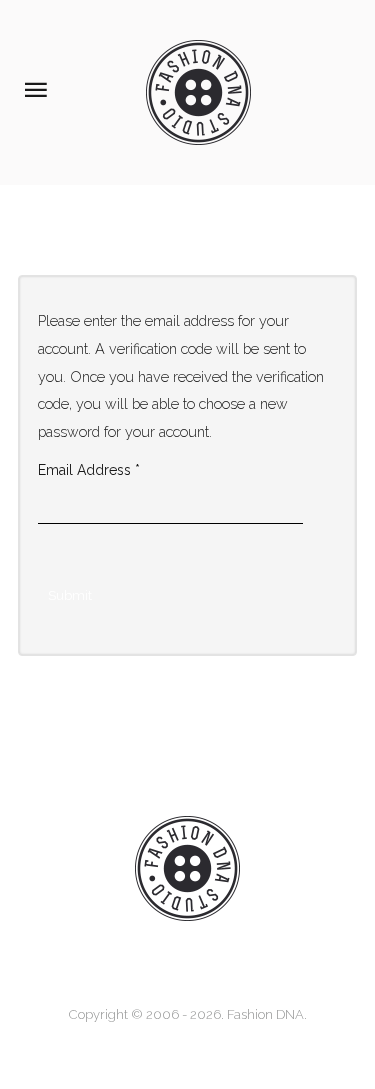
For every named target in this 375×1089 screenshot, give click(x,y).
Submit (70, 595)
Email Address (89, 470)
